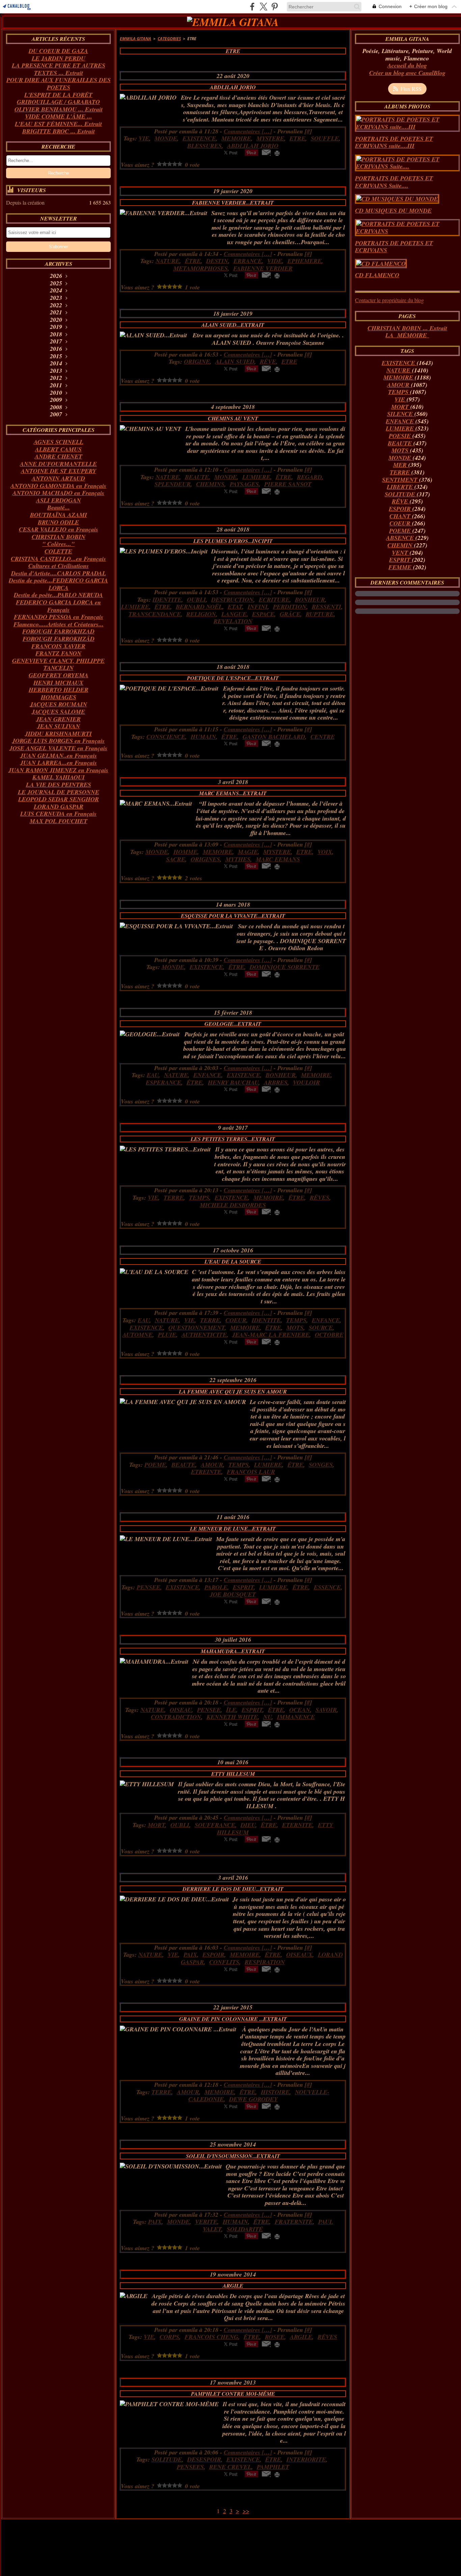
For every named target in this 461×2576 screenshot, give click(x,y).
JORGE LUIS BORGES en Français (58, 741)
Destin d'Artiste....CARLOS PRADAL (59, 573)
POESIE (401, 436)
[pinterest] (275, 7)
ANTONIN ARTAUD (58, 478)
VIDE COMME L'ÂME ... (59, 116)
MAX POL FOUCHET (59, 821)
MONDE (401, 458)
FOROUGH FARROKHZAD (58, 631)
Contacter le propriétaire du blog (389, 300)
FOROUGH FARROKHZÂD (59, 639)
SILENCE (401, 414)
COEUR (401, 523)
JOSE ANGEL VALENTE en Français (58, 748)
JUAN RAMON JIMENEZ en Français (58, 770)
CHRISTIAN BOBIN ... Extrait (407, 328)
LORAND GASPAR (59, 806)
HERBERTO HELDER (59, 690)
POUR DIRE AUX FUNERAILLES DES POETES (59, 84)
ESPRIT (401, 560)
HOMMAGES (59, 697)
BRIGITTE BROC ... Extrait (59, 131)
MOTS (401, 450)
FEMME (401, 567)
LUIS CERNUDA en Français (58, 814)
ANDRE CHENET (59, 456)
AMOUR (399, 385)
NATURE (399, 370)
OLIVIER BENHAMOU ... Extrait (59, 109)
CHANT (401, 516)
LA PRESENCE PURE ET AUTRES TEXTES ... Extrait (59, 69)
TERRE (401, 472)
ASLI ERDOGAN (59, 500)
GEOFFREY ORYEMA (59, 675)
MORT (401, 407)
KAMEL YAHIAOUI (59, 777)
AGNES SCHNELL (59, 442)
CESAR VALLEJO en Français (59, 529)
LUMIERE (401, 428)
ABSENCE (401, 538)
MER (401, 465)
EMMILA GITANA (135, 39)
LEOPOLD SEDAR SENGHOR (59, 799)
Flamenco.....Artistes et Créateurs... (59, 624)
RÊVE (401, 501)
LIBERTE (401, 487)
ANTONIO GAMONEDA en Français (58, 486)
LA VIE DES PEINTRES (59, 785)
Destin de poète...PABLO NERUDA (58, 595)
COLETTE (58, 551)
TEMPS (399, 392)
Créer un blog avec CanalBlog (407, 73)
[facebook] (252, 7)
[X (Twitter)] (263, 7)
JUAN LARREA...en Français (59, 763)
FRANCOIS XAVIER (58, 646)
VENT (401, 553)
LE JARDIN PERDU (59, 58)
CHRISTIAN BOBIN (59, 537)
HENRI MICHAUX (58, 683)
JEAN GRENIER (58, 719)
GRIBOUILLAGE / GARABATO (58, 102)
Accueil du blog (407, 65)
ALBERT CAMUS (58, 449)
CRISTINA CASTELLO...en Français (58, 559)
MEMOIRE (399, 377)
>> (246, 2511)
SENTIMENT (401, 480)
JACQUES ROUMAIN (59, 704)
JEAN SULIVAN (59, 726)
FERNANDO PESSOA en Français (59, 617)
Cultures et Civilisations (59, 566)
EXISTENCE (399, 363)
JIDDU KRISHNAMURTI (58, 734)
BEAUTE (401, 443)
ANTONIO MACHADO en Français (58, 493)
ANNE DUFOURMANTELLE (58, 464)
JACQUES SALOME (58, 712)
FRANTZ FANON (58, 653)
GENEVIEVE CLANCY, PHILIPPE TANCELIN (58, 664)
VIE (401, 399)
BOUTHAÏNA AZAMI (59, 515)
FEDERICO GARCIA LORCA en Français (58, 606)
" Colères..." (58, 544)
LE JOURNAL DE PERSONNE (59, 792)
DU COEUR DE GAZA (58, 51)
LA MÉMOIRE (407, 335)
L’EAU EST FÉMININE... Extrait (58, 124)
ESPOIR (401, 509)
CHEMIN (401, 545)
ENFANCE (401, 421)
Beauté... (59, 507)
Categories (169, 39)
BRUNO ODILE (58, 522)
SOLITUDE (401, 494)
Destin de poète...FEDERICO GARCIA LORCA (58, 584)
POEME (401, 531)
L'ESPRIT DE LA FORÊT (58, 95)
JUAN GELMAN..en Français (59, 756)
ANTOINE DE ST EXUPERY (59, 471)
